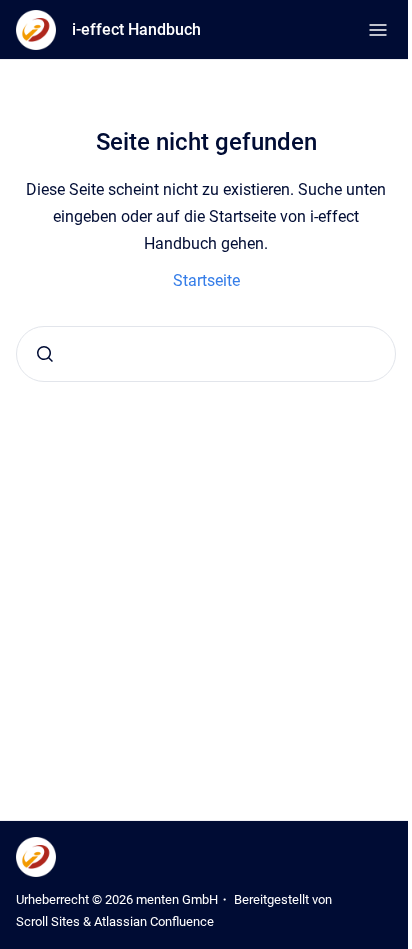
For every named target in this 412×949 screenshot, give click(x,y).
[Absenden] (45, 354)
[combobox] (206, 354)
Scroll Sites (48, 921)
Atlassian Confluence (154, 921)
